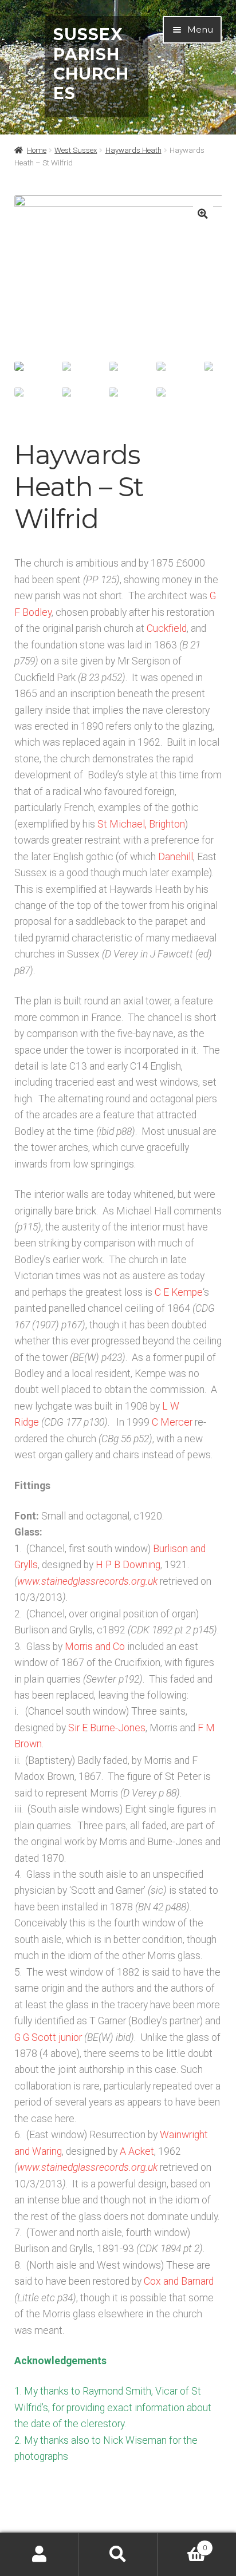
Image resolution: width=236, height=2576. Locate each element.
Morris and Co (95, 1647)
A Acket (137, 2151)
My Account (39, 2555)
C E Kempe (179, 1292)
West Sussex (76, 150)
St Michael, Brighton (141, 824)
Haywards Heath (133, 150)
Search (118, 2555)
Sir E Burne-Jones (107, 1728)
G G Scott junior (48, 2037)
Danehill (176, 857)
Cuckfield (167, 628)
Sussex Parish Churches (91, 64)
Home (37, 150)
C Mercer (172, 1422)
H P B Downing (128, 1565)
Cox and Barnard (179, 2281)
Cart (182, 2544)
